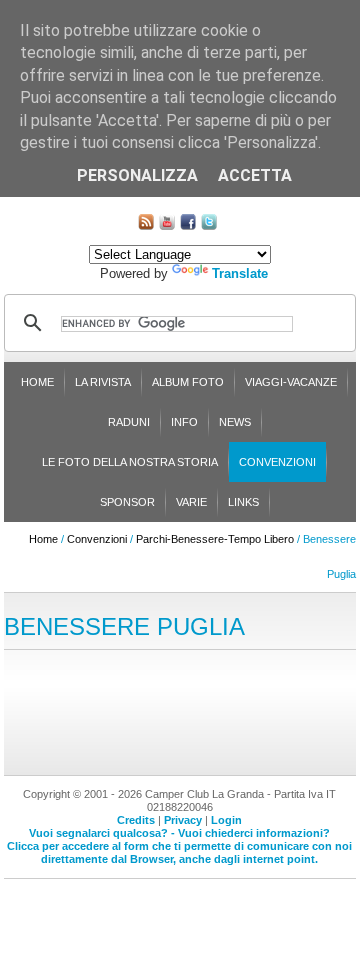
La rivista (103, 382)
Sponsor (127, 502)
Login (226, 820)
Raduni (129, 422)
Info (184, 422)
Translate (240, 273)
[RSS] (146, 225)
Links (243, 502)
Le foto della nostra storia (130, 462)
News (235, 422)
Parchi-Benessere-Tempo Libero (215, 539)
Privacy (183, 820)
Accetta (255, 175)
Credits (136, 820)
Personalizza (137, 175)
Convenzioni (277, 462)
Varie (191, 502)
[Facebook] (188, 225)
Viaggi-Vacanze (291, 382)
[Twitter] (209, 225)
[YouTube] (167, 225)
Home (37, 382)
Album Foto (188, 382)
